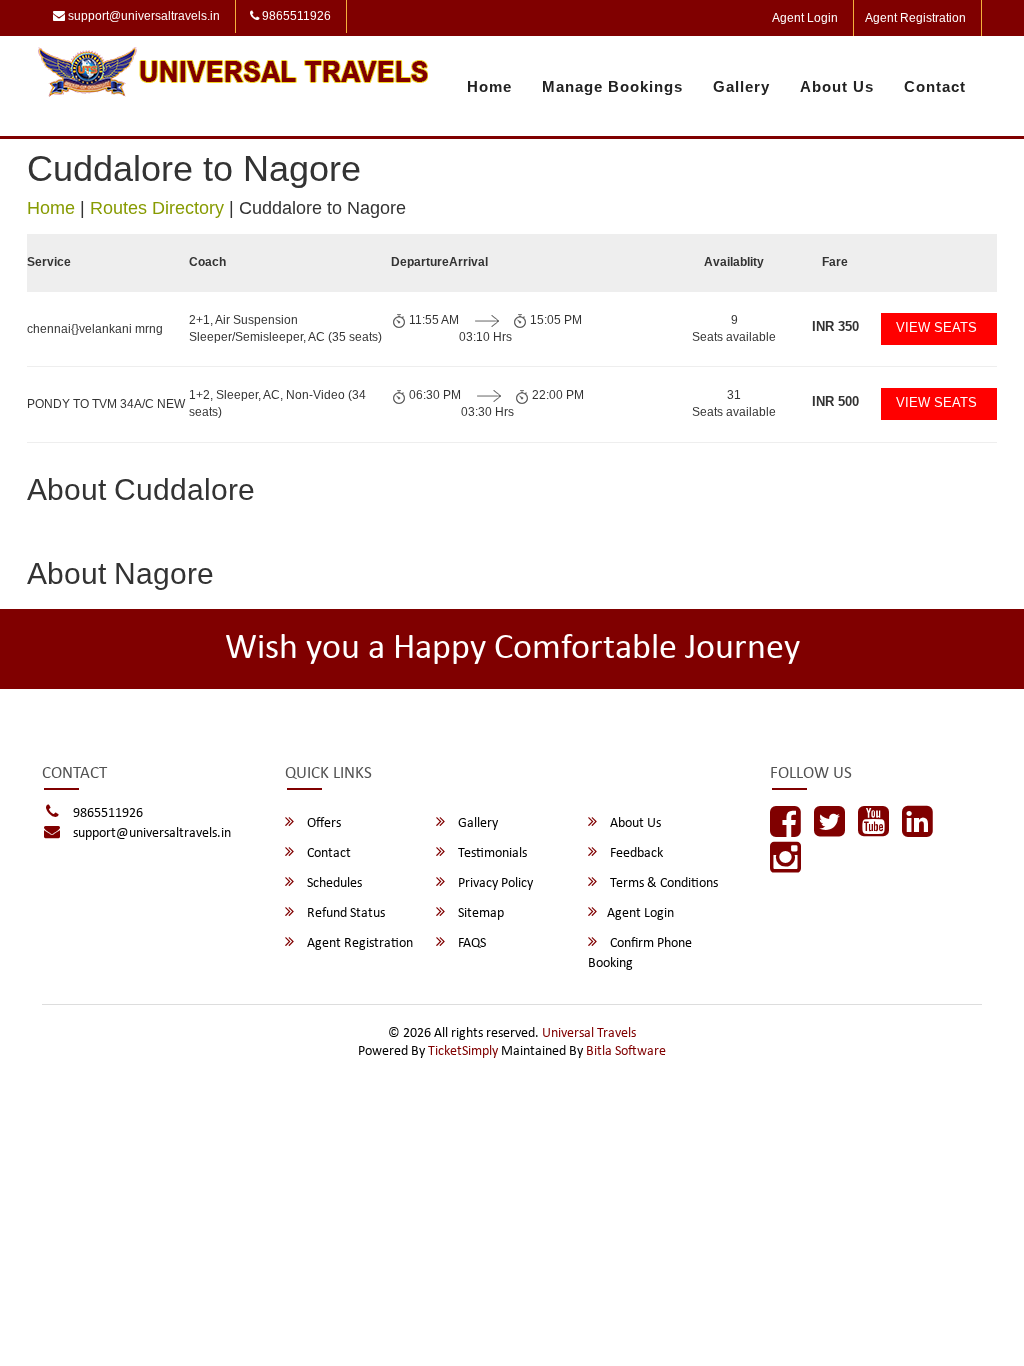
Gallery (741, 86)
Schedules (333, 883)
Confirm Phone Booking (640, 953)
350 (835, 326)
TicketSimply (463, 1051)
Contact (935, 86)
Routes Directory (157, 208)
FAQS (470, 943)
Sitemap (479, 913)
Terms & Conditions (662, 883)
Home (489, 86)
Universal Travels (589, 1033)
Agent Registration (915, 18)
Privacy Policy (494, 883)
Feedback (635, 853)
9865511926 (295, 16)
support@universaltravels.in (142, 16)
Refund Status (344, 913)
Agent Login (805, 18)
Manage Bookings (612, 86)
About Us (837, 86)
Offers (322, 823)
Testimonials (491, 853)
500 (835, 401)
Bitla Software (626, 1051)
